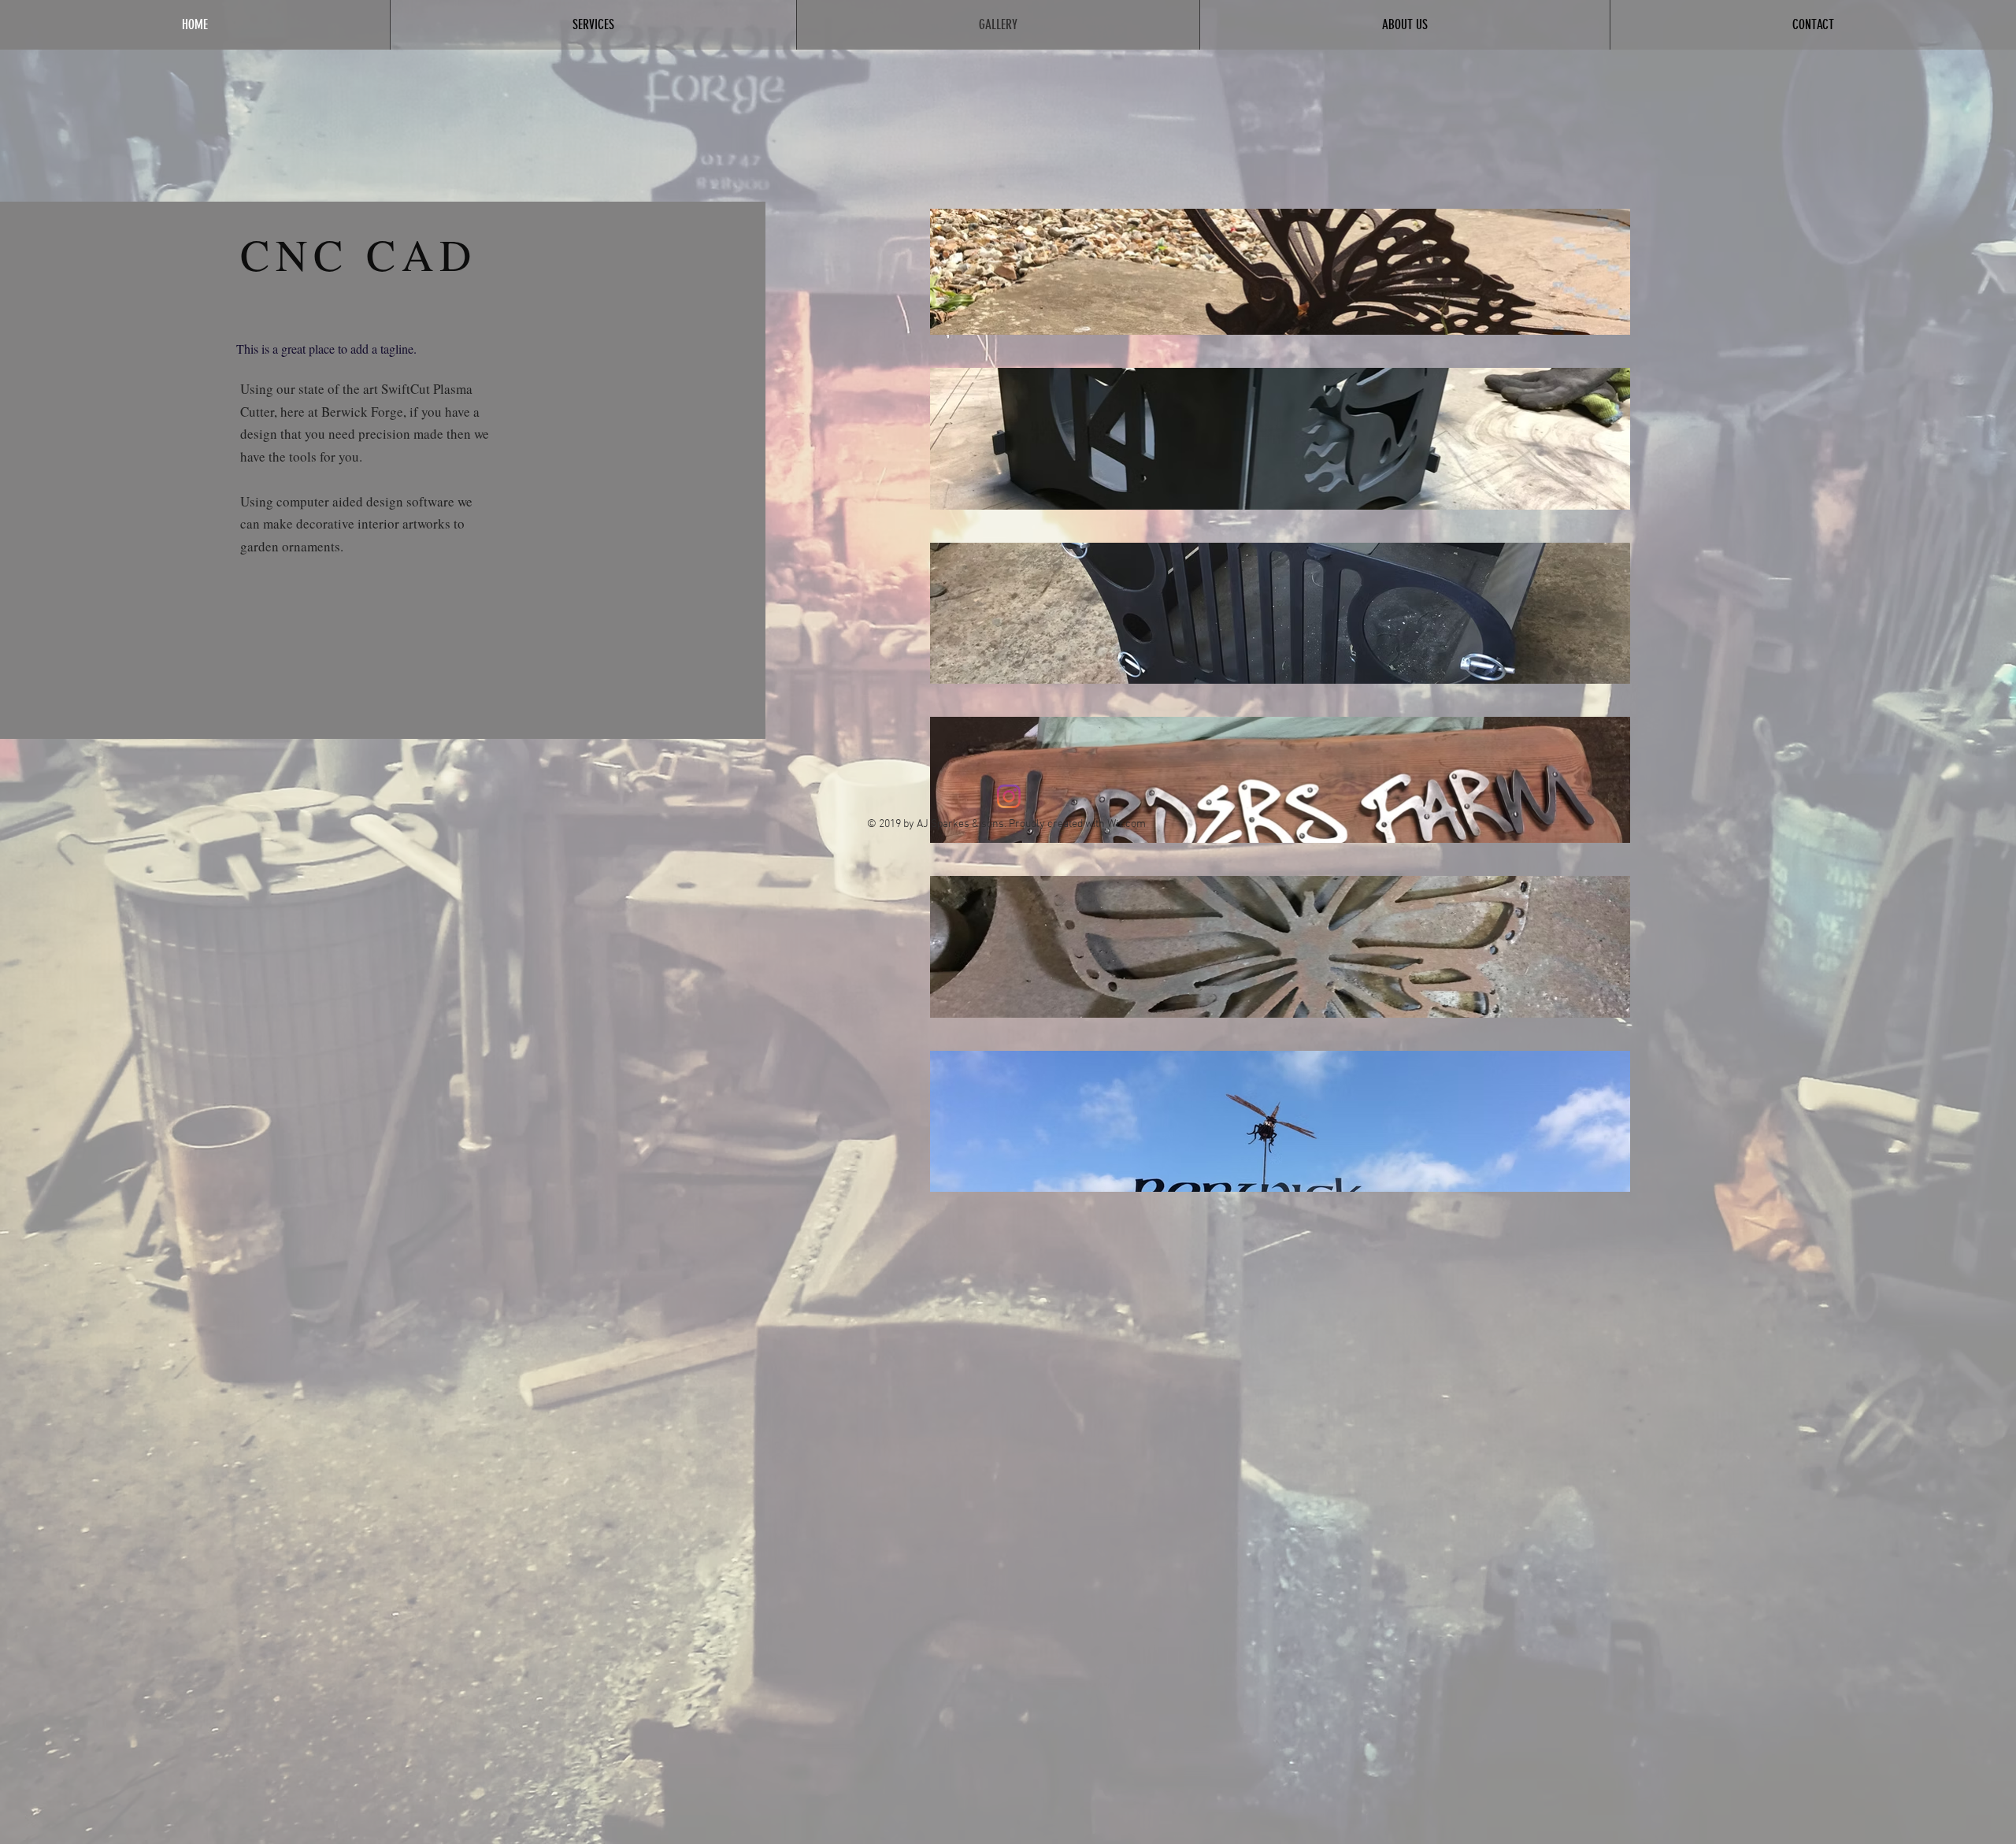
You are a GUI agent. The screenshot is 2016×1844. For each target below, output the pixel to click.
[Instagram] (1009, 796)
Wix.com (1127, 824)
